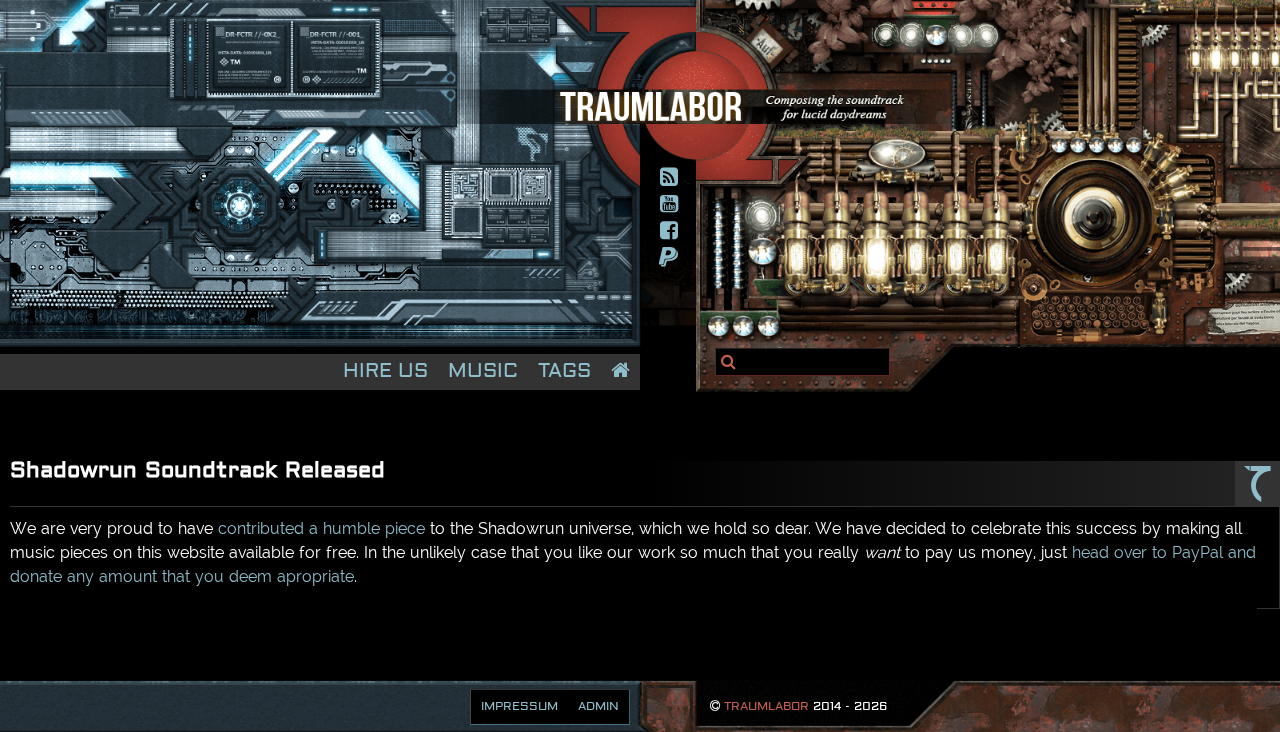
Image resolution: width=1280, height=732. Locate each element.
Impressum (519, 707)
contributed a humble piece (321, 528)
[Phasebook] (669, 230)
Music (483, 372)
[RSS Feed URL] (669, 176)
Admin (598, 707)
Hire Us (385, 372)
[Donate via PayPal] (669, 257)
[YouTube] (669, 203)
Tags (564, 372)
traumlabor (766, 707)
